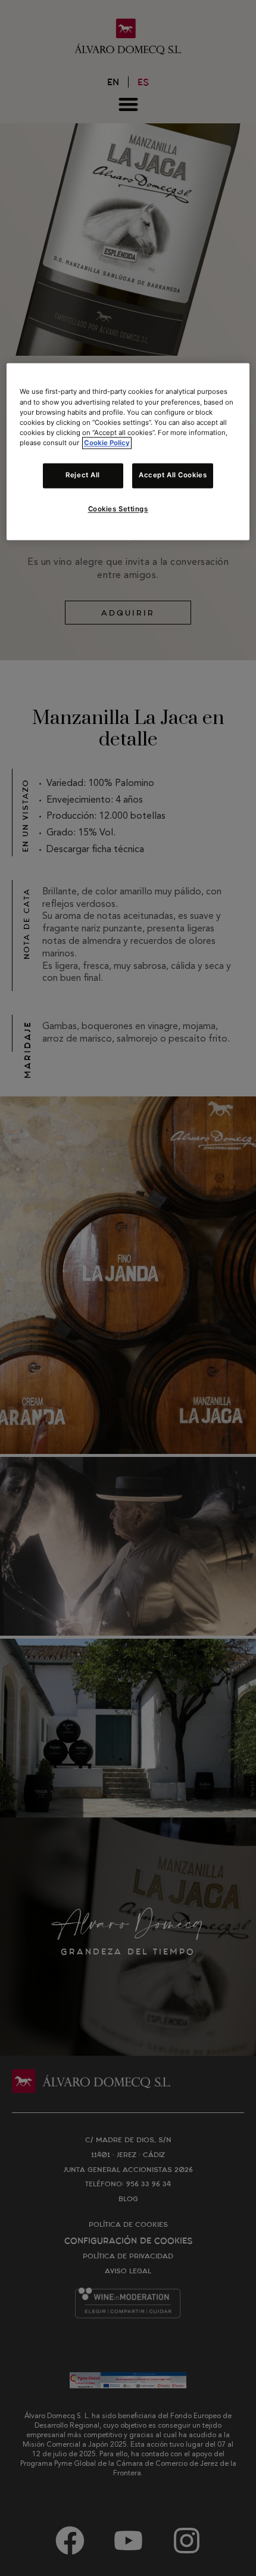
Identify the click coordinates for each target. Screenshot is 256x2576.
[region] (128, 452)
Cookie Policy (107, 443)
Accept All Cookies (173, 475)
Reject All (83, 475)
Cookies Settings (118, 509)
